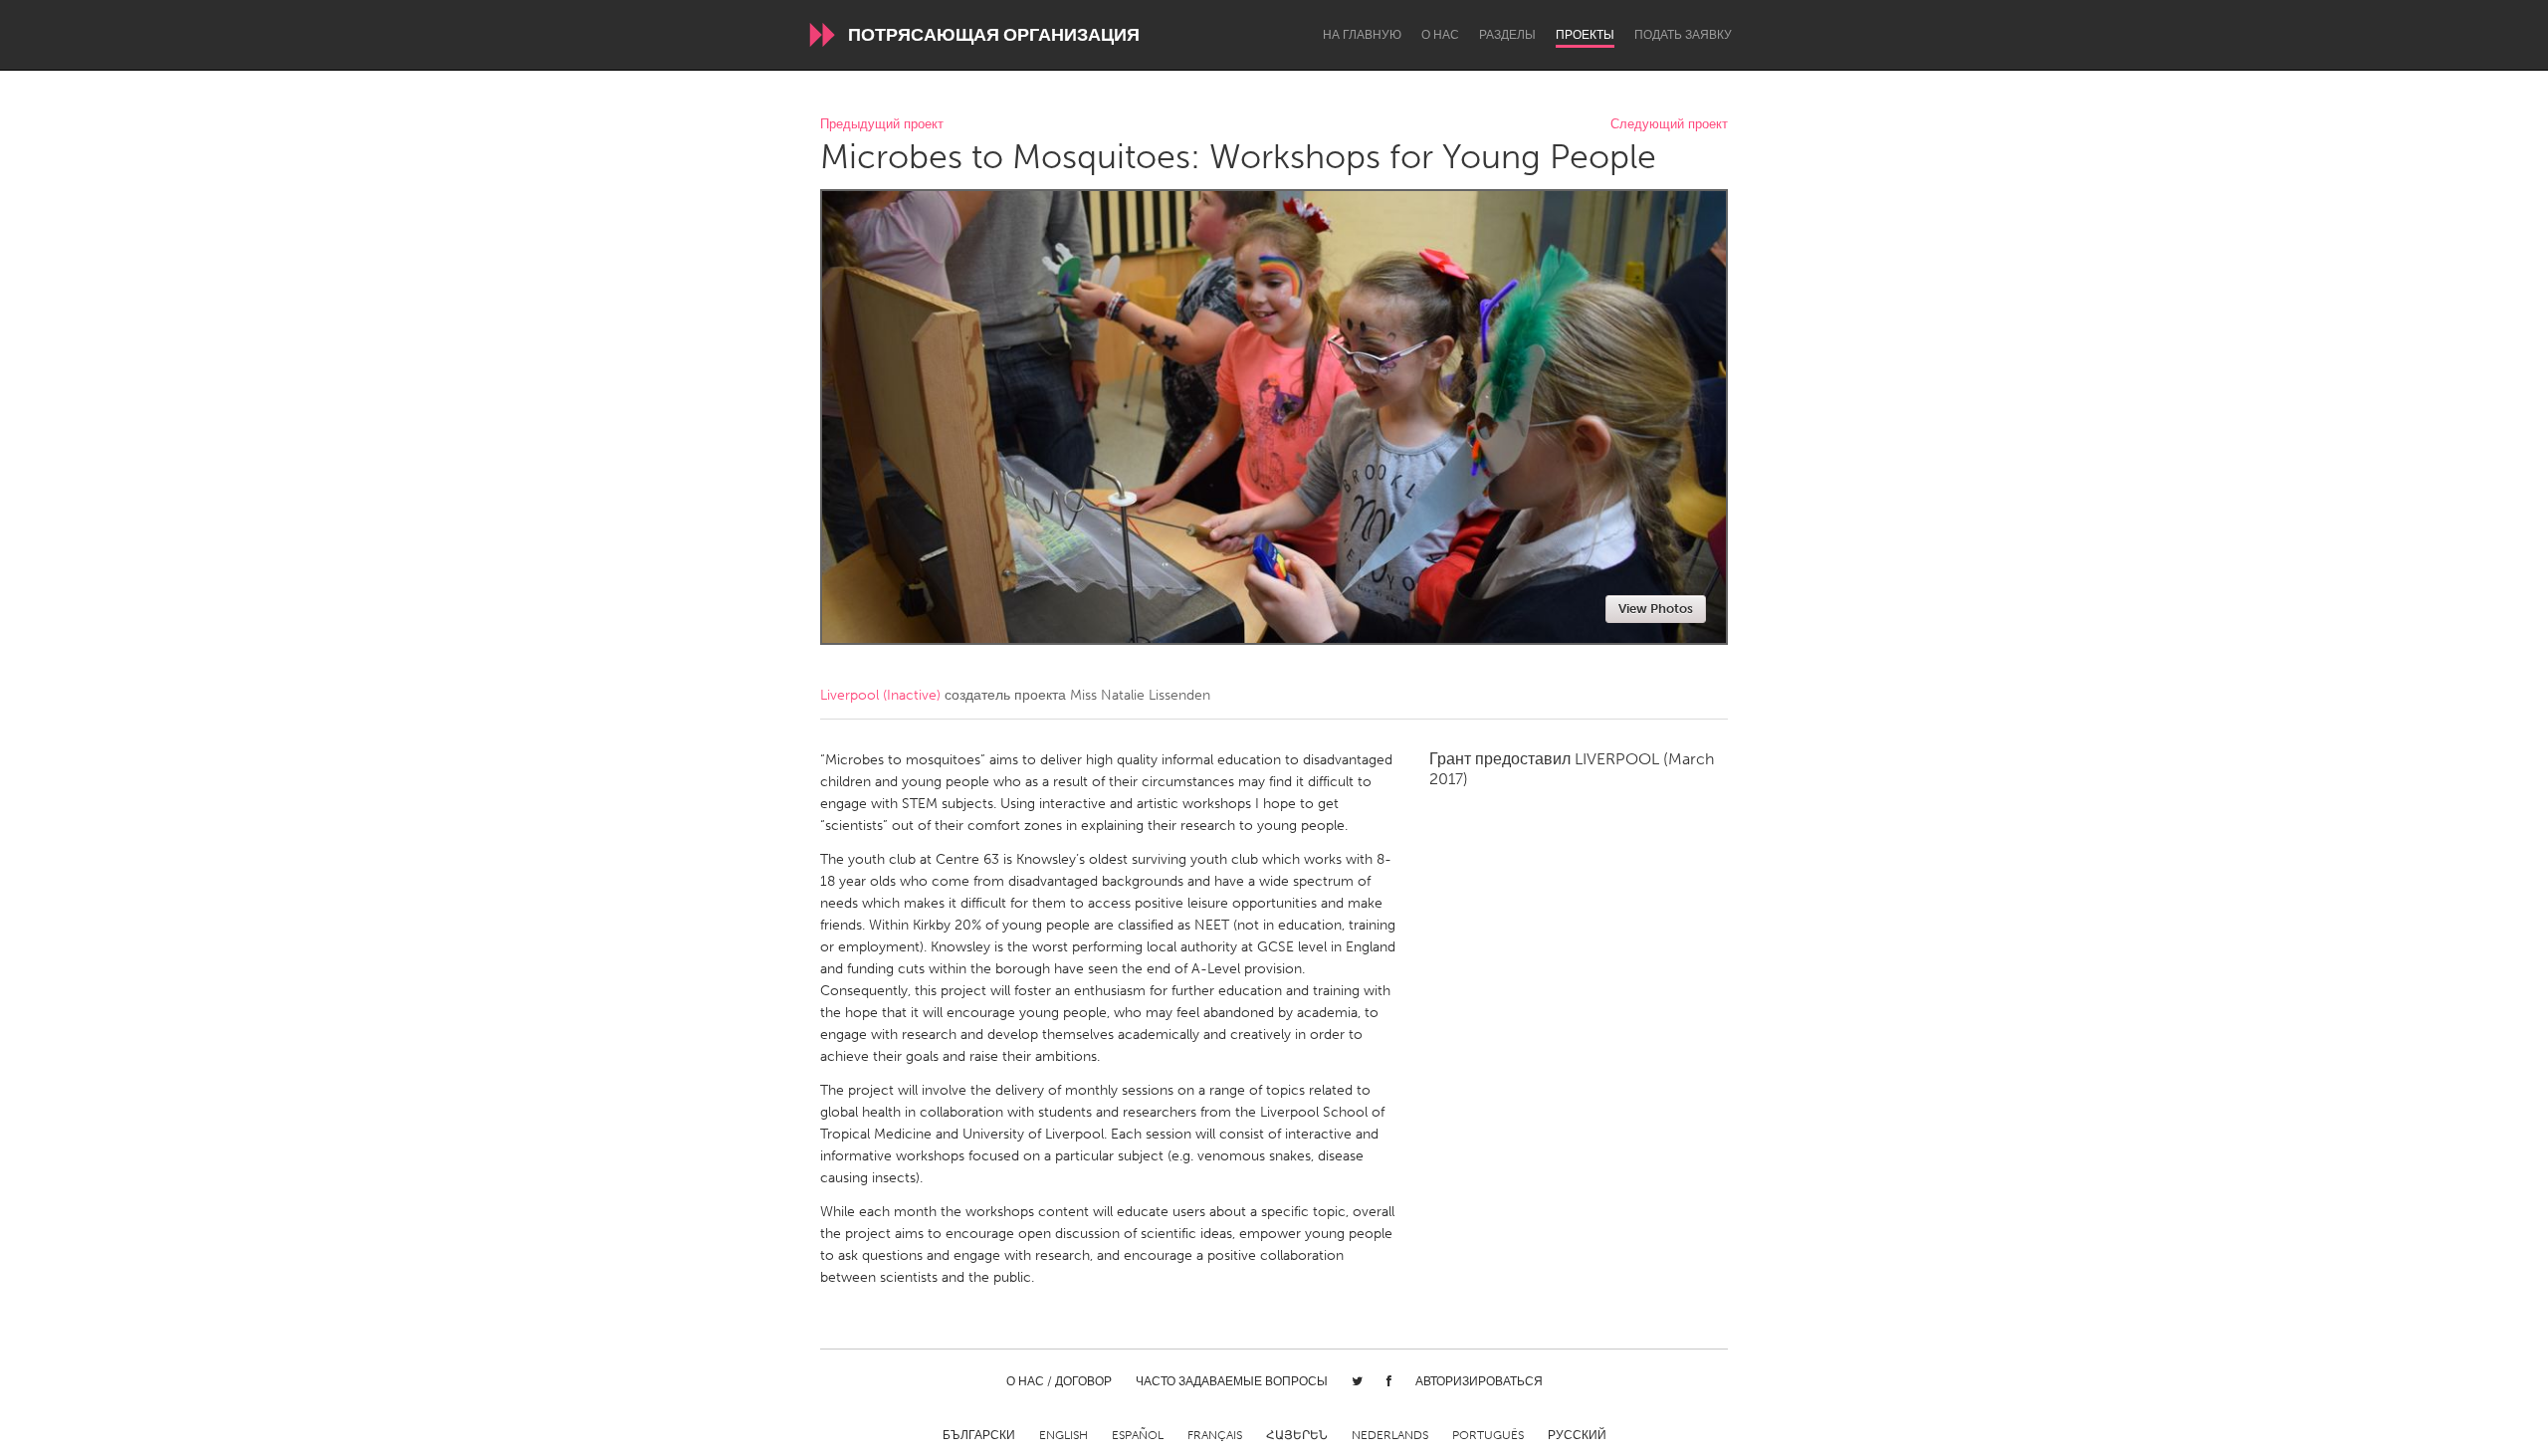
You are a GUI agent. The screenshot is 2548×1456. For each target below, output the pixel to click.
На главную (1362, 35)
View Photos (1656, 609)
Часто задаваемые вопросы (1232, 1381)
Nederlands (1390, 1435)
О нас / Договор (1059, 1381)
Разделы (1507, 35)
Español (1138, 1435)
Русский (1577, 1435)
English (1063, 1435)
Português (1488, 1435)
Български (979, 1435)
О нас (1440, 35)
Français (1215, 1435)
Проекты (1585, 35)
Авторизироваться (1479, 1381)
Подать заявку (1683, 35)
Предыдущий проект (882, 125)
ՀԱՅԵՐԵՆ (1297, 1435)
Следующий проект (1669, 125)
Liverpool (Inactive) (880, 695)
